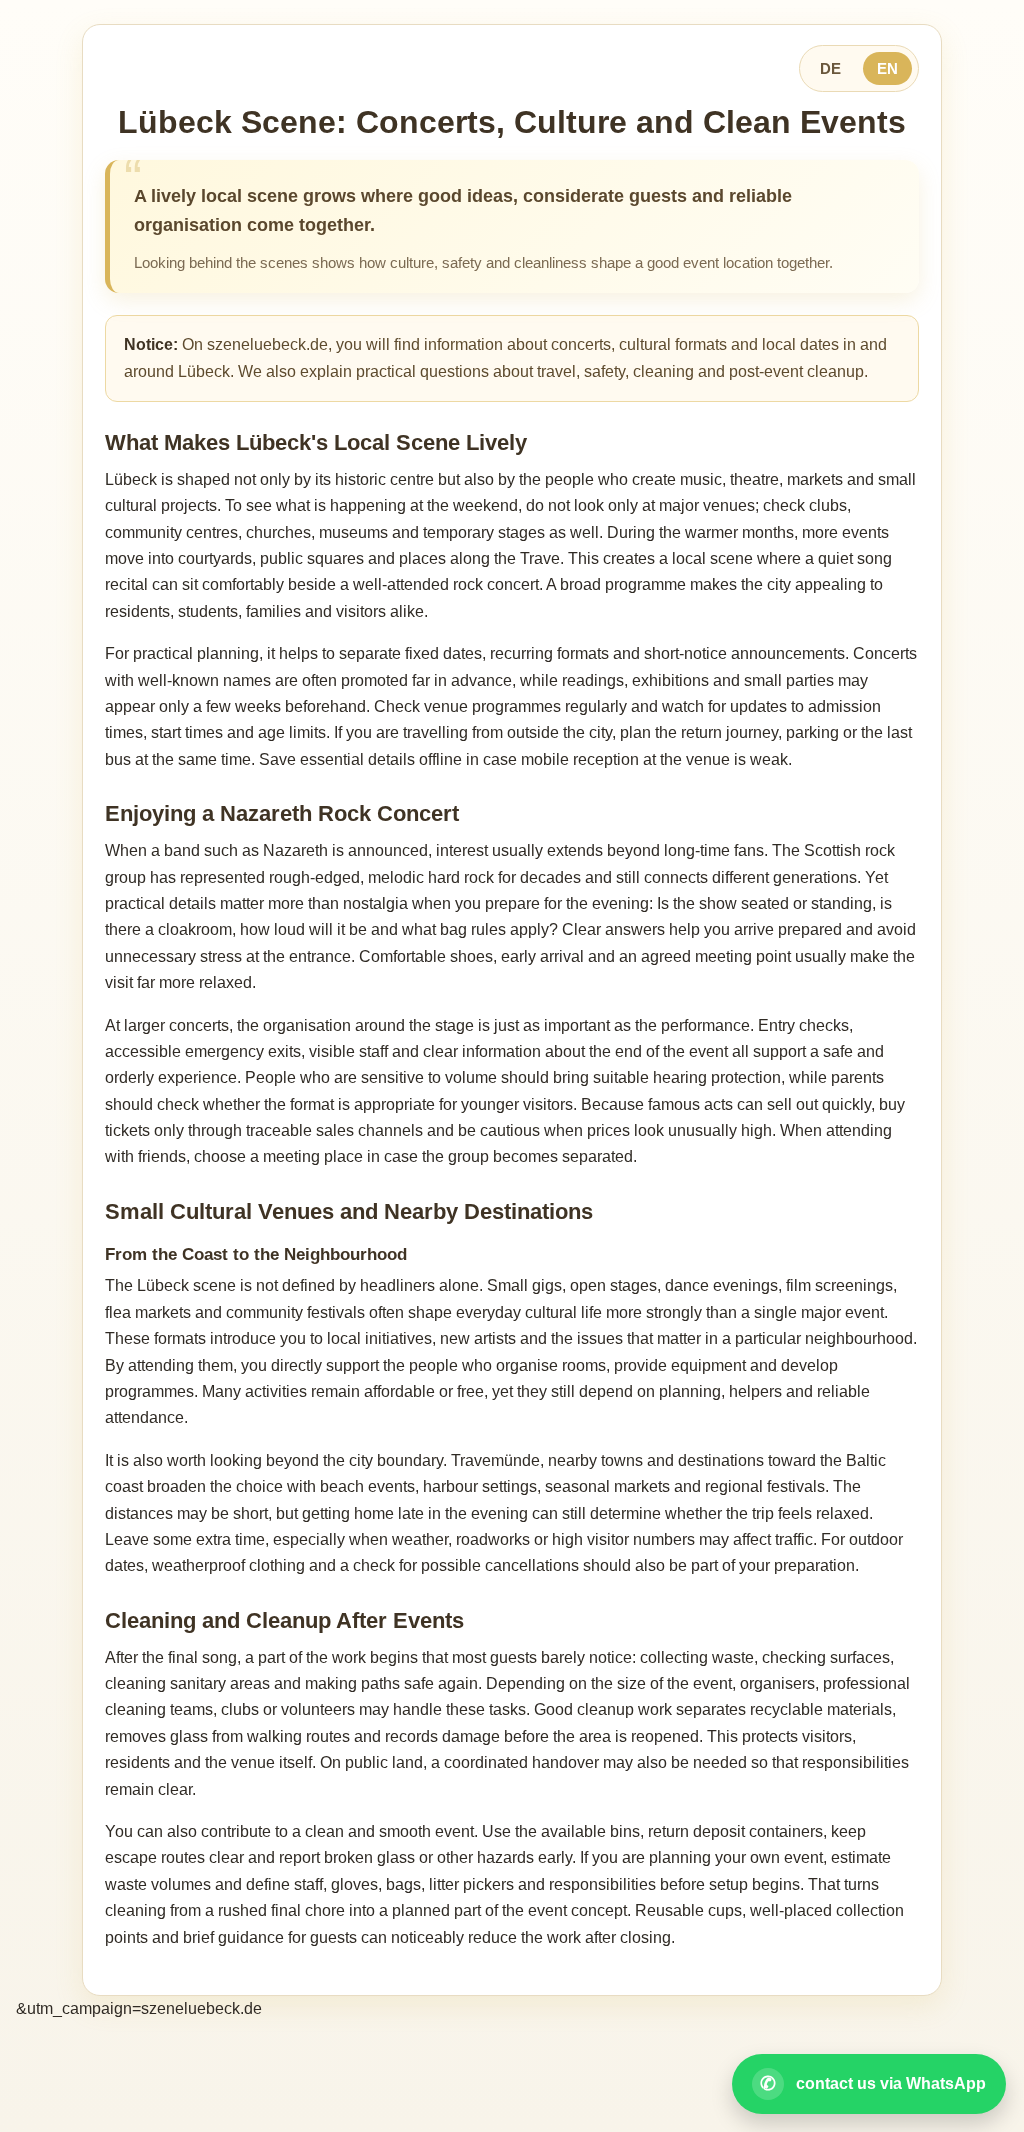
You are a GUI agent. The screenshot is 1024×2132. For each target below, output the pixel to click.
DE (830, 68)
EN (887, 68)
